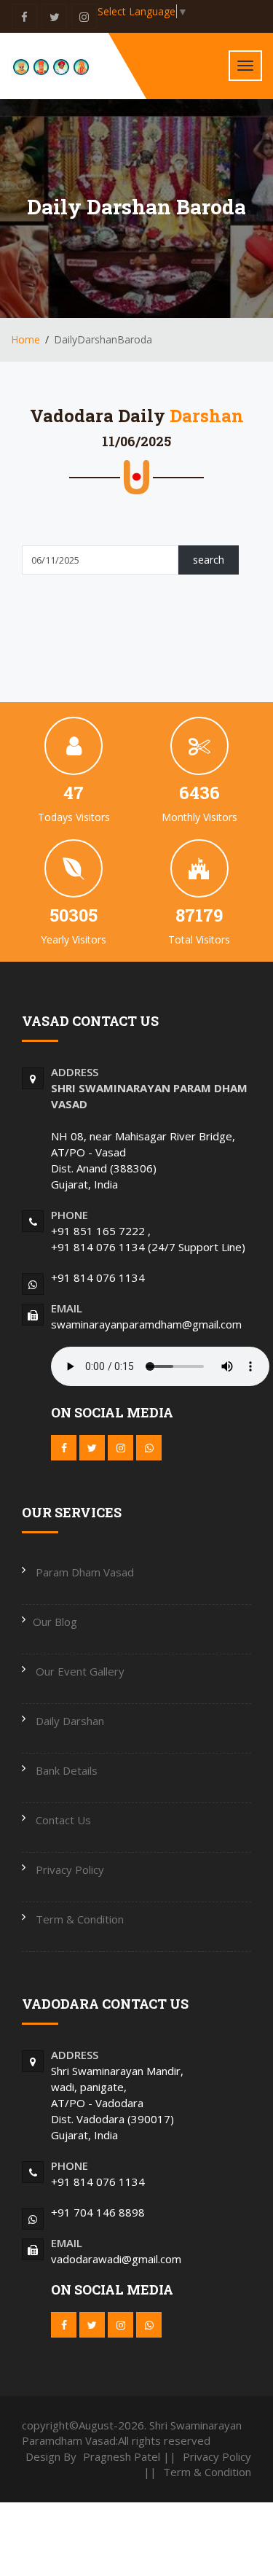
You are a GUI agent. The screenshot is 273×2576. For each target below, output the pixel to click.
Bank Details (65, 1770)
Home (25, 339)
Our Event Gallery (79, 1671)
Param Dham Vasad (83, 1572)
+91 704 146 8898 (98, 2212)
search (209, 560)
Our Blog (55, 1622)
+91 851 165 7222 (99, 1231)
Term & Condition (78, 1919)
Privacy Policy (68, 1869)
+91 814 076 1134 (99, 1247)
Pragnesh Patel (123, 2456)
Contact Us (62, 1820)
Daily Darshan (68, 1721)
